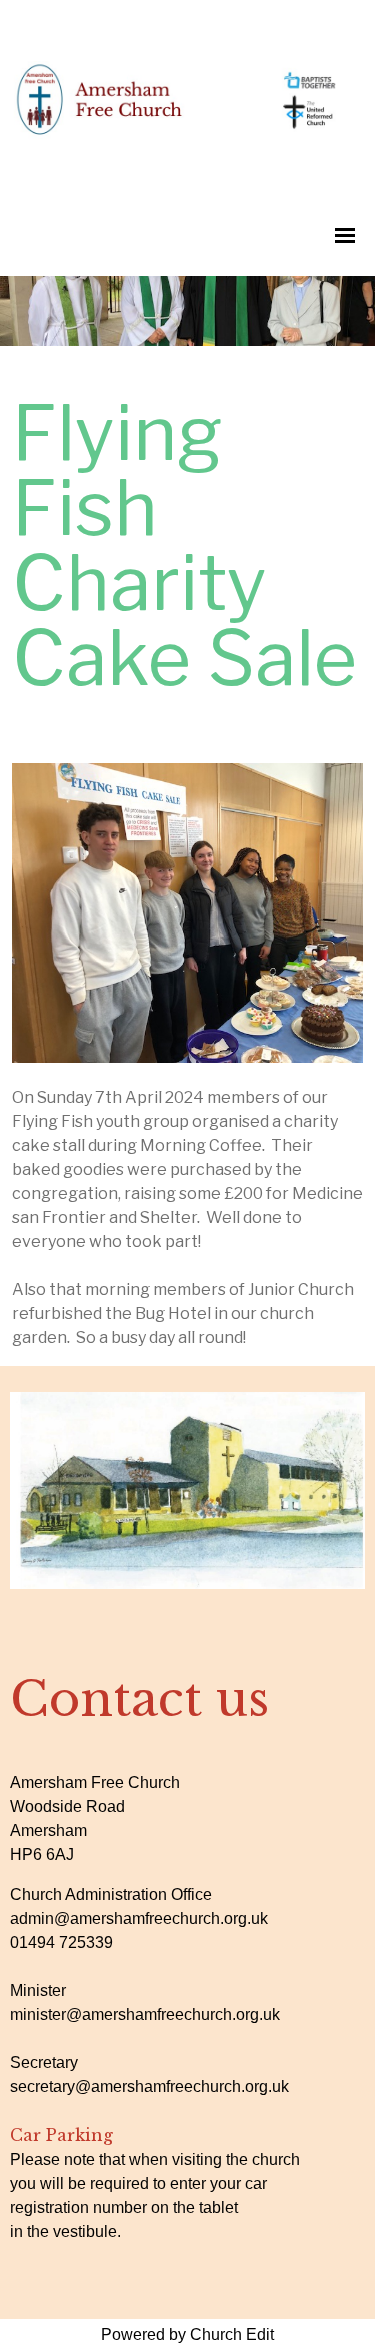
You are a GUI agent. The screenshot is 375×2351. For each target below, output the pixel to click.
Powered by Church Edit (187, 2334)
